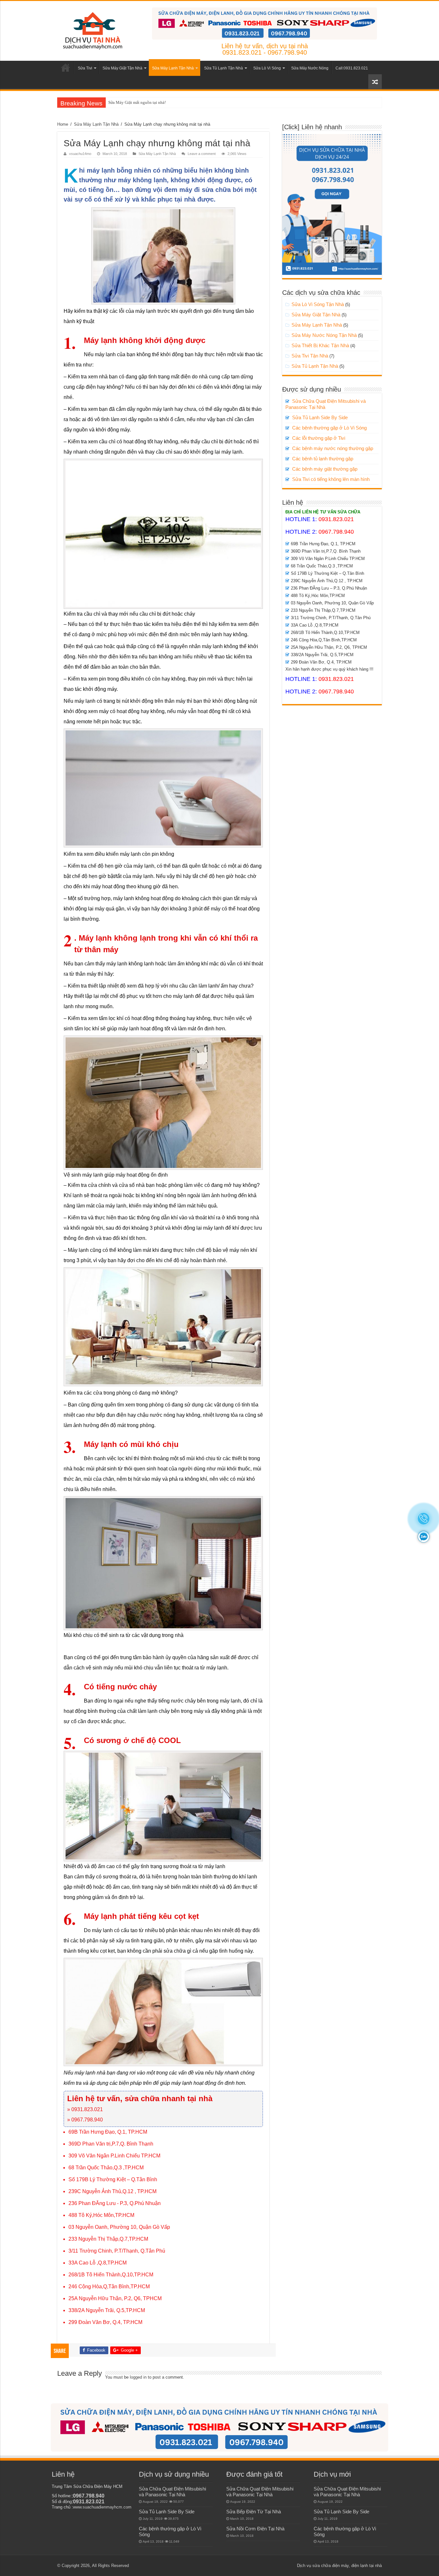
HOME (66, 68)
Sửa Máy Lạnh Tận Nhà (173, 68)
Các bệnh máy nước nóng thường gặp (333, 448)
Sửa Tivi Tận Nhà (310, 356)
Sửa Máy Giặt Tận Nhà (122, 68)
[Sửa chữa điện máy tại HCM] (92, 30)
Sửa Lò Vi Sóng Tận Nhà (318, 304)
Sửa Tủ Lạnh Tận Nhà (224, 68)
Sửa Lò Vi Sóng (267, 68)
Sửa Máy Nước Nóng (310, 68)
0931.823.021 (336, 519)
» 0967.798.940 (85, 2120)
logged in (138, 2377)
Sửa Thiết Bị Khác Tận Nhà (320, 345)
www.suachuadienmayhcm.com (102, 2507)
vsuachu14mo (80, 154)
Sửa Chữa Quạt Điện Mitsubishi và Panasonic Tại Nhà (172, 2492)
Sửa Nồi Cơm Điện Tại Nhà (255, 2529)
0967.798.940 (336, 532)
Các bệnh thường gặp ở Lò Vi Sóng (329, 428)
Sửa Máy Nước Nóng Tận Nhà (324, 335)
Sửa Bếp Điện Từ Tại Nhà (254, 2512)
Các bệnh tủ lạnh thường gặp (323, 459)
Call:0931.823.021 (352, 68)
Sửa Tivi (85, 68)
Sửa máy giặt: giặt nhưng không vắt (139, 102)
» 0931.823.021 (85, 2109)
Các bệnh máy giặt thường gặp (325, 469)
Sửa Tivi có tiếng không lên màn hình (331, 479)
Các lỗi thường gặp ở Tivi (319, 438)
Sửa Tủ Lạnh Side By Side (320, 417)
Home (63, 124)
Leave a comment (202, 154)
